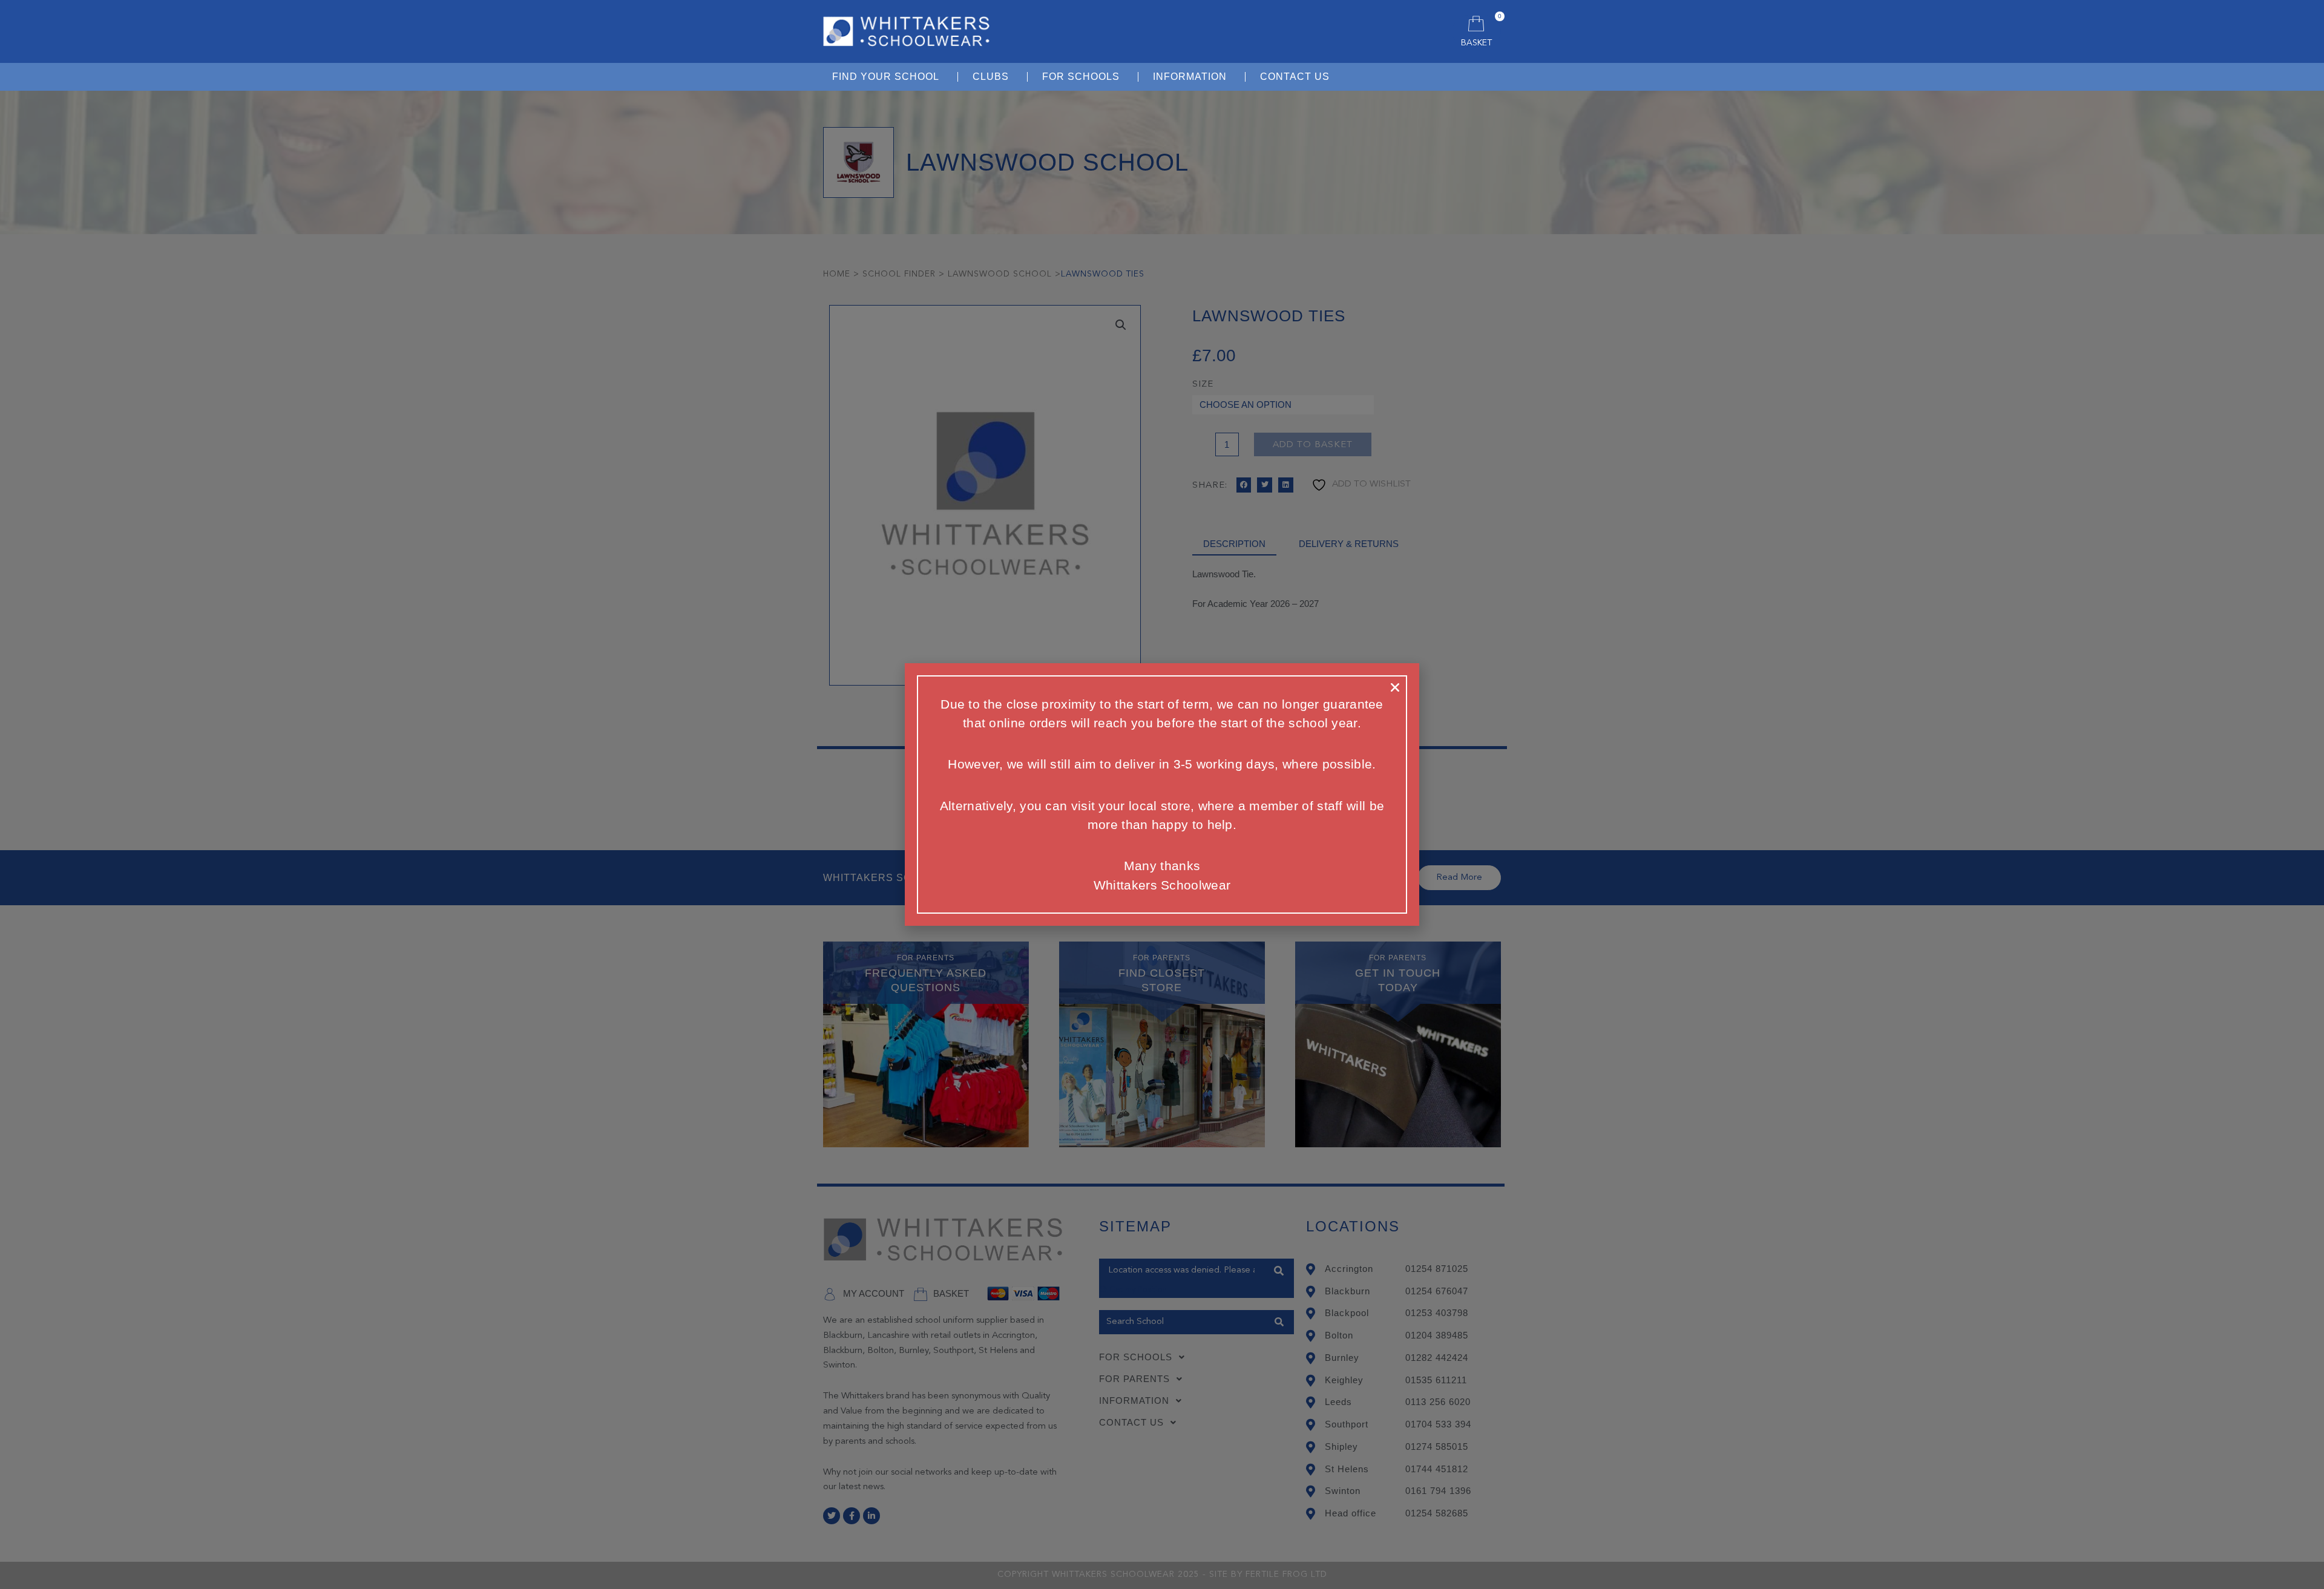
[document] (1162, 794)
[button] (1395, 687)
